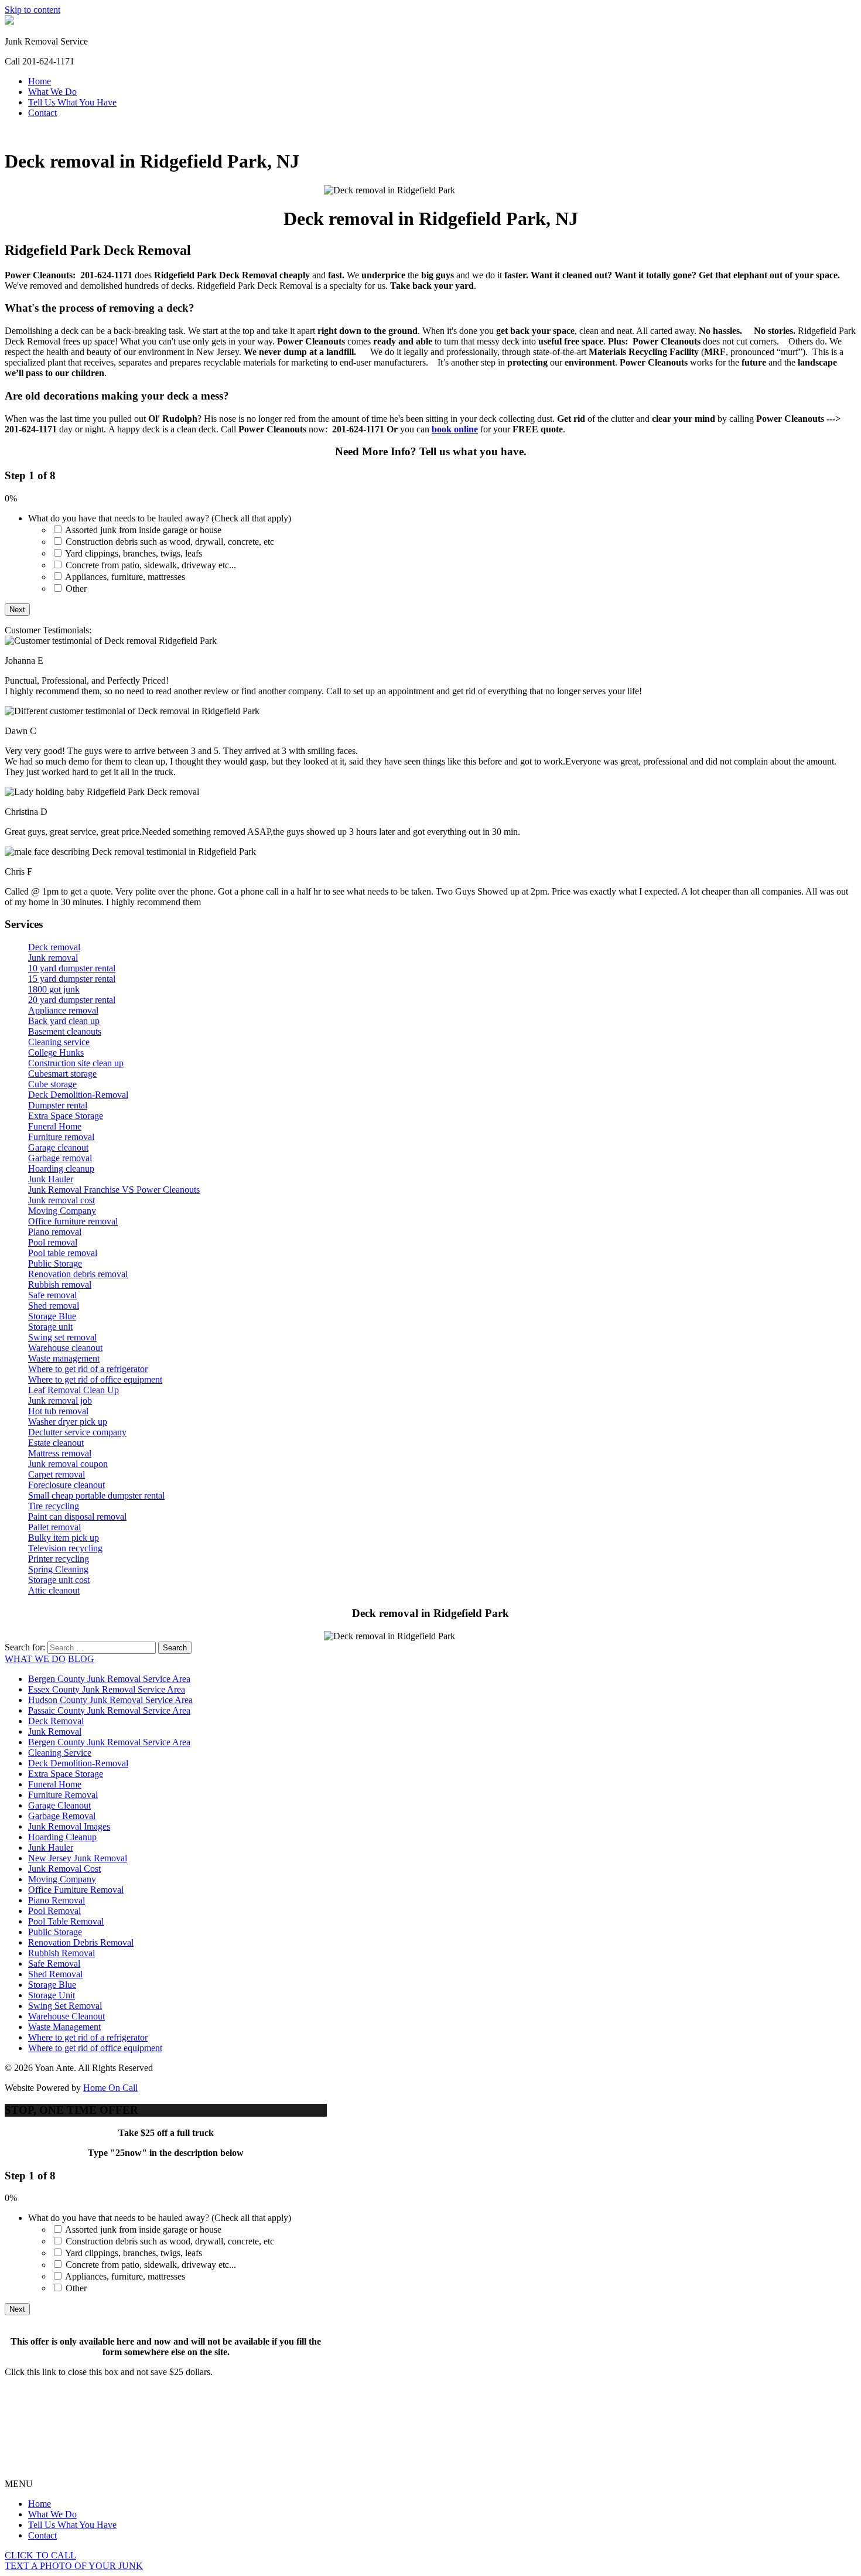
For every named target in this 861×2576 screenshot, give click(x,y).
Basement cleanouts (65, 1031)
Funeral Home (55, 1126)
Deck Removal (56, 1721)
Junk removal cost (61, 1200)
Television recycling (65, 1548)
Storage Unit (52, 1995)
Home (40, 81)
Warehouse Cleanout (66, 2016)
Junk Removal (55, 1731)
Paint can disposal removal (77, 1516)
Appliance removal (63, 1010)
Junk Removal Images (69, 1826)
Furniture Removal (63, 1795)
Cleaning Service (60, 1753)
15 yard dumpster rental (72, 979)
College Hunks (56, 1052)
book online (455, 429)
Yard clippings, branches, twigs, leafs (134, 553)
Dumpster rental (58, 1105)
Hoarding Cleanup (62, 1837)
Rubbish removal (60, 1284)
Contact (42, 113)
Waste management (64, 1358)
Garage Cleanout (59, 1805)
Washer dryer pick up (68, 1422)
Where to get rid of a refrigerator (88, 1369)
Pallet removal (54, 1527)
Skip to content (33, 10)
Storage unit (50, 1327)
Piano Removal (57, 1900)
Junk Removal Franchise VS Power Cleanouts (114, 1190)
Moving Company (62, 1211)
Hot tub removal (58, 1411)
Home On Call (110, 2088)
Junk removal (53, 958)
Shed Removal (55, 1974)
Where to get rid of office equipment (95, 1379)
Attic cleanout (54, 1590)
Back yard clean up (64, 1021)
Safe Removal (54, 1963)
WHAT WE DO (35, 1659)
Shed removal (54, 1306)
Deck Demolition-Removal (78, 1095)
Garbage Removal (62, 1816)
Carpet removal (57, 1474)
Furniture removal (61, 1137)
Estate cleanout (56, 1443)
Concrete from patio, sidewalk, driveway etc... (151, 565)
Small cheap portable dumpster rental (96, 1495)
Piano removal (55, 1232)
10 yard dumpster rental (72, 968)
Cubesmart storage (62, 1074)
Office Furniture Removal (76, 1890)
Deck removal (54, 947)
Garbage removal (60, 1158)
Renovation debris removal (78, 1274)
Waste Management (64, 2027)
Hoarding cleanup (61, 1168)
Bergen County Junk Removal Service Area (109, 1679)
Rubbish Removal (61, 1953)
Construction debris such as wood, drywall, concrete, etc (170, 542)
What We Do (52, 92)
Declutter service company (77, 1432)
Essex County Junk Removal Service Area (107, 1689)
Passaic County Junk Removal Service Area (109, 1710)
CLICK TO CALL (40, 2555)
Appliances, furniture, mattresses (125, 577)
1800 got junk (54, 989)
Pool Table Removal (66, 1921)
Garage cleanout (58, 1147)
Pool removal (53, 1242)
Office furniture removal (73, 1221)
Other (76, 588)
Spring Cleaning (58, 1569)
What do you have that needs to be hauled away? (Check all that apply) (160, 518)
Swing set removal (62, 1337)
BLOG (81, 1659)
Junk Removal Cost (64, 1869)
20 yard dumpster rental (72, 1000)
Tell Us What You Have (72, 102)
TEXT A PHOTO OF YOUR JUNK (74, 2566)
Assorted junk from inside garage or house (143, 530)
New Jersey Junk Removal (78, 1858)
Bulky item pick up (64, 1538)
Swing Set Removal (65, 2006)
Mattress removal (60, 1453)
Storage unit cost (59, 1580)
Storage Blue (52, 1316)
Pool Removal (54, 1911)
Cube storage (52, 1084)
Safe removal (52, 1295)
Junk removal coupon (68, 1464)
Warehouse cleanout (65, 1348)
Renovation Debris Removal (81, 1942)
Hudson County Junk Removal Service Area (110, 1700)
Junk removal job (60, 1400)
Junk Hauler (51, 1179)
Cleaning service (59, 1042)
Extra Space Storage (66, 1116)
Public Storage (55, 1263)
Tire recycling (54, 1506)
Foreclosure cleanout (66, 1485)
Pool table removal (63, 1253)
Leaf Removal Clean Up (74, 1390)
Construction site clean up (76, 1063)
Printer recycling (59, 1559)
